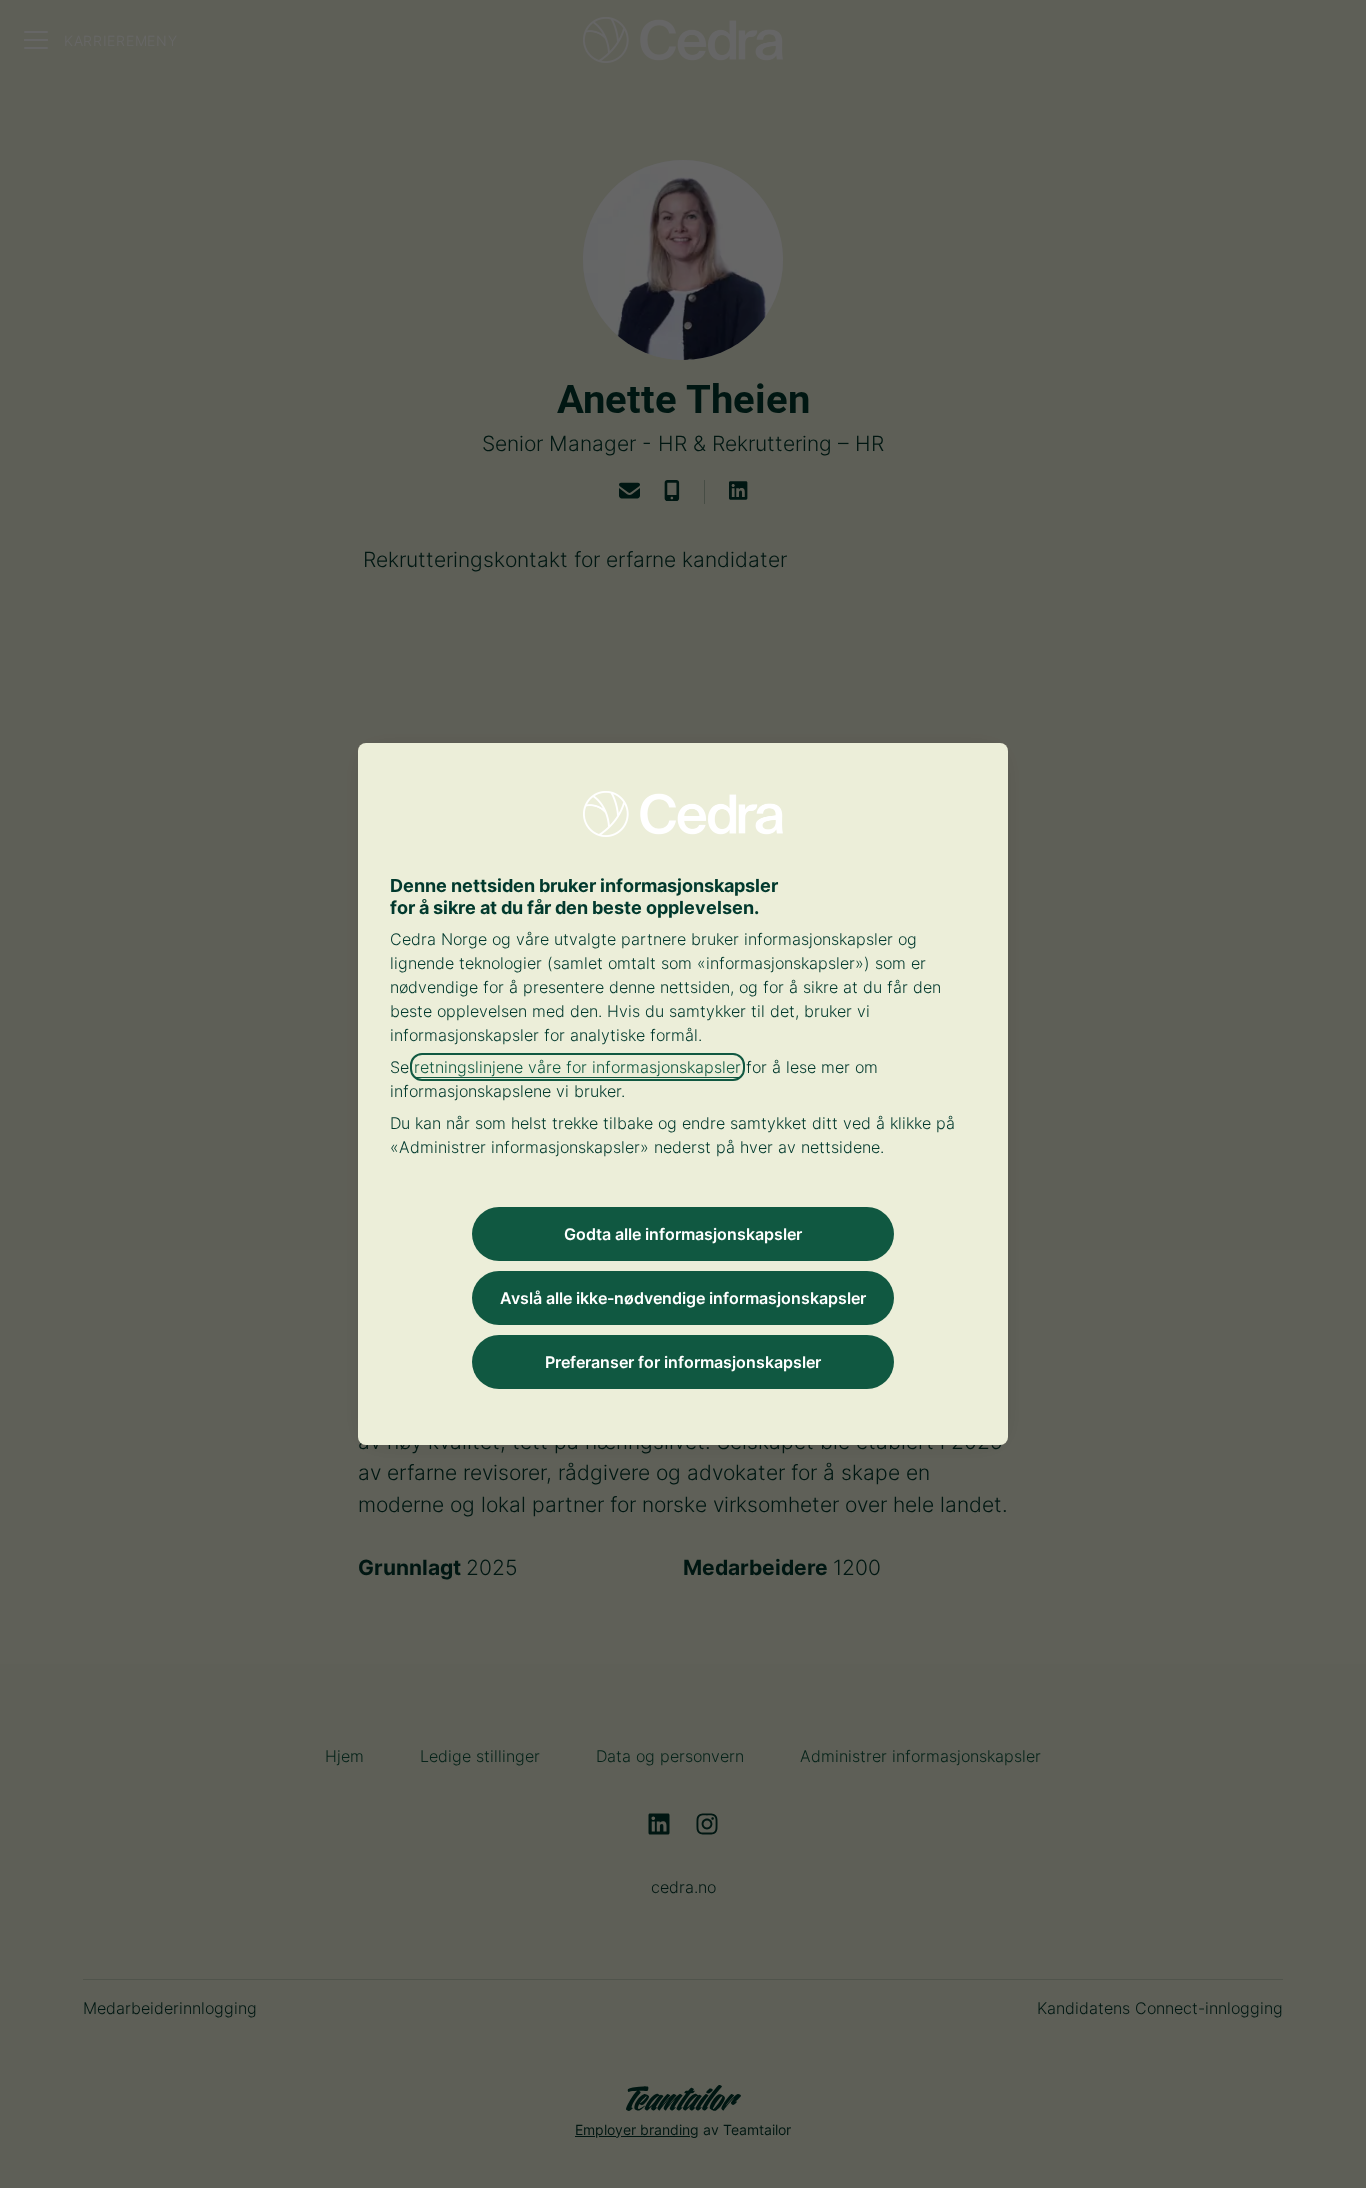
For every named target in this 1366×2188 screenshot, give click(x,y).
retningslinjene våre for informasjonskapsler (577, 1067)
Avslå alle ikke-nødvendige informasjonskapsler (683, 1298)
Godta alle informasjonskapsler (683, 1234)
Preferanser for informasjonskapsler (683, 1362)
